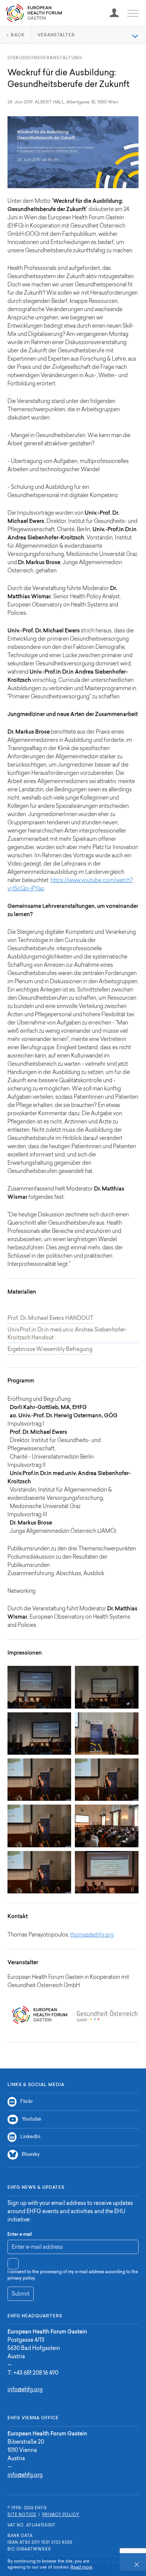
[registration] (114, 13)
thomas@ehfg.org (92, 1935)
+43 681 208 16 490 (36, 2374)
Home (34, 13)
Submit (21, 2294)
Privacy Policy (61, 2515)
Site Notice (22, 2515)
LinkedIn (30, 2137)
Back (18, 35)
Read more (81, 2568)
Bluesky (31, 2154)
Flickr (26, 2102)
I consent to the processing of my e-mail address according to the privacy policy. (73, 2275)
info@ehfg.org (25, 2390)
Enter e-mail (20, 2235)
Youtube (31, 2119)
